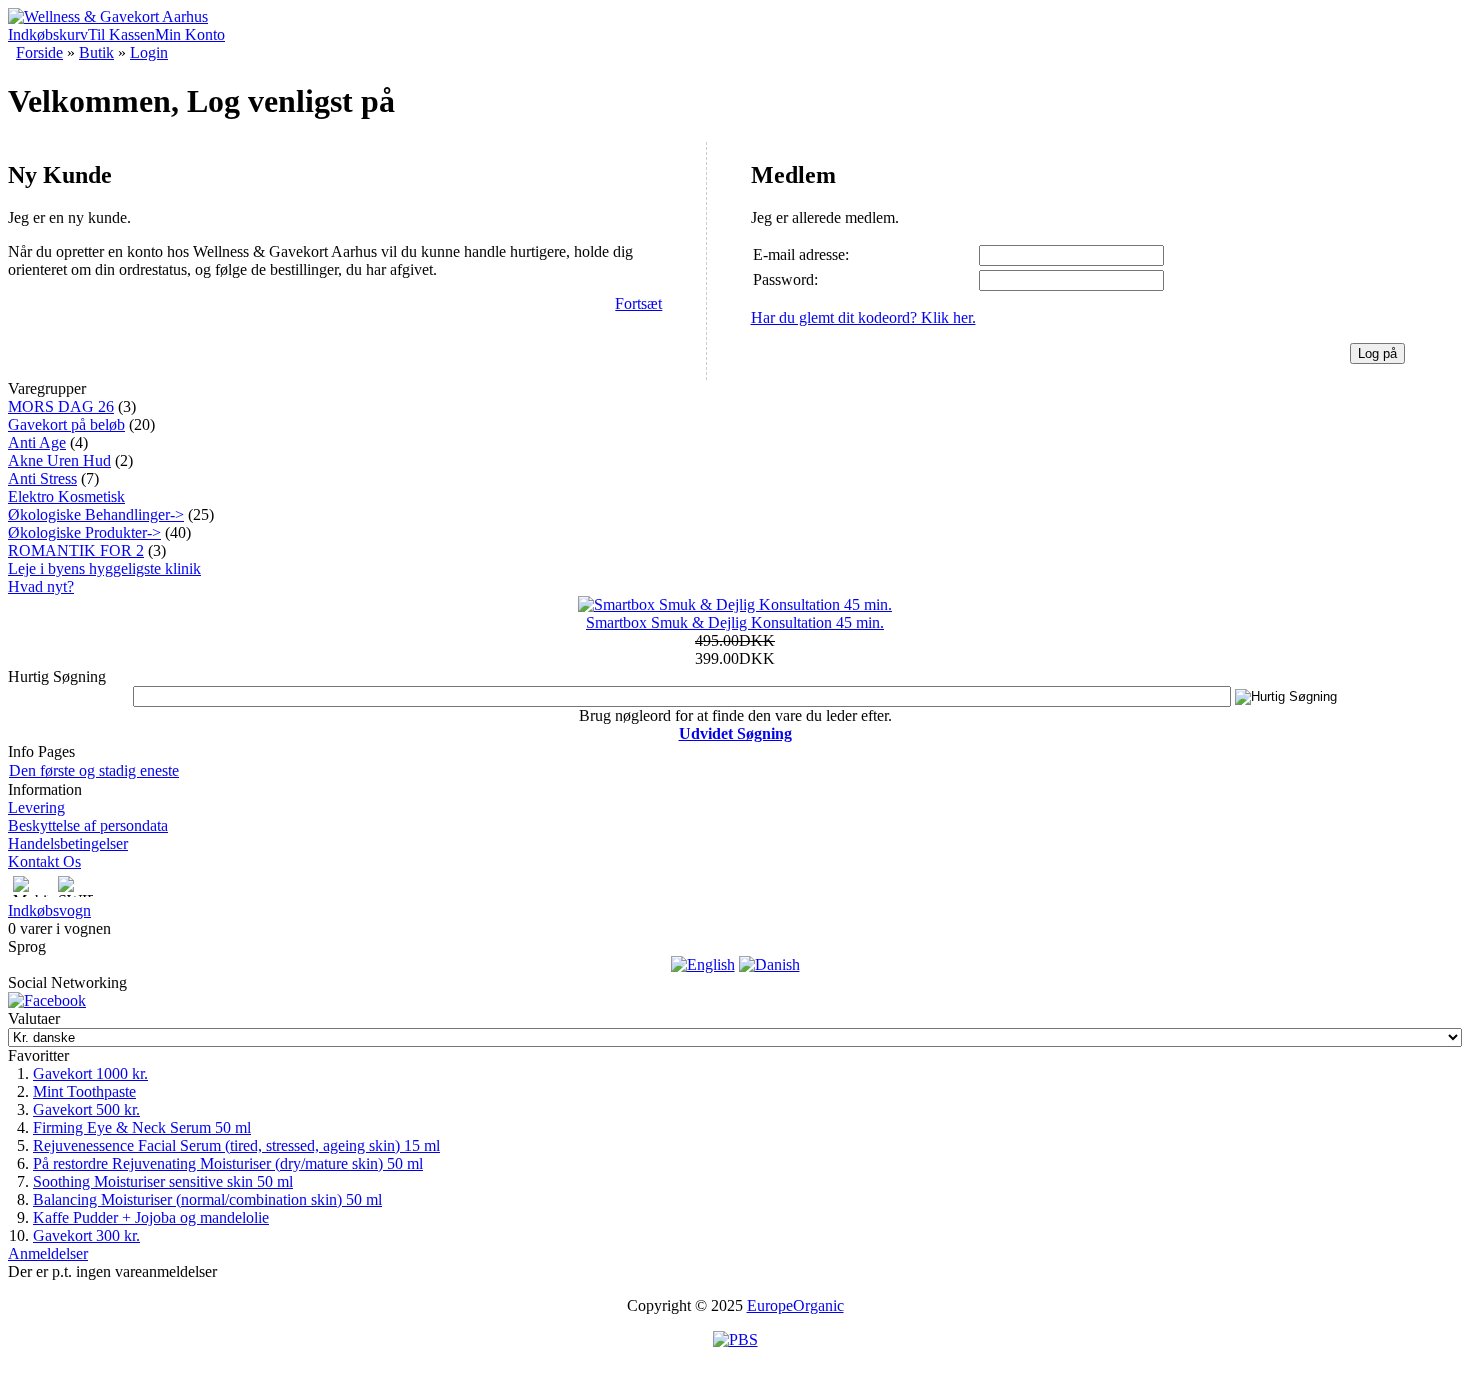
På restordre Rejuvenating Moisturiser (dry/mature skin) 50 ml (228, 1163)
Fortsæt (638, 303)
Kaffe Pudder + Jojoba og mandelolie (151, 1217)
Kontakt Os (44, 861)
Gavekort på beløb (66, 424)
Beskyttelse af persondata (88, 825)
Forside (39, 52)
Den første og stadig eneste (94, 770)
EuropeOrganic (795, 1305)
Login (149, 52)
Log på (1377, 353)
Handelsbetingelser (68, 843)
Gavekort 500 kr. (86, 1109)
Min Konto (190, 34)
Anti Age (37, 442)
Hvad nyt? (41, 586)
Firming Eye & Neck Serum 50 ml (142, 1127)
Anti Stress (42, 478)
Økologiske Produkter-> (84, 532)
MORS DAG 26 (61, 406)
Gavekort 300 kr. (86, 1235)
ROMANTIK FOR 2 (76, 550)
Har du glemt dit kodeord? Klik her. (863, 317)
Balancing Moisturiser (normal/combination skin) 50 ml (207, 1199)
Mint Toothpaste (84, 1091)
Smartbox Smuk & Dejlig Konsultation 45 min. (735, 622)
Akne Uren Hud (59, 460)
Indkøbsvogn (49, 910)
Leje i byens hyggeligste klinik (104, 568)
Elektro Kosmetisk (66, 496)
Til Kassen (121, 34)
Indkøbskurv (48, 34)
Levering (36, 807)
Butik (96, 52)
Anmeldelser (48, 1253)
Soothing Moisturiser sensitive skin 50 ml (163, 1181)
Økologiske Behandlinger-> (96, 514)
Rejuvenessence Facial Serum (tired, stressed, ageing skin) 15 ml (236, 1145)
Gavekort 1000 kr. (90, 1073)
